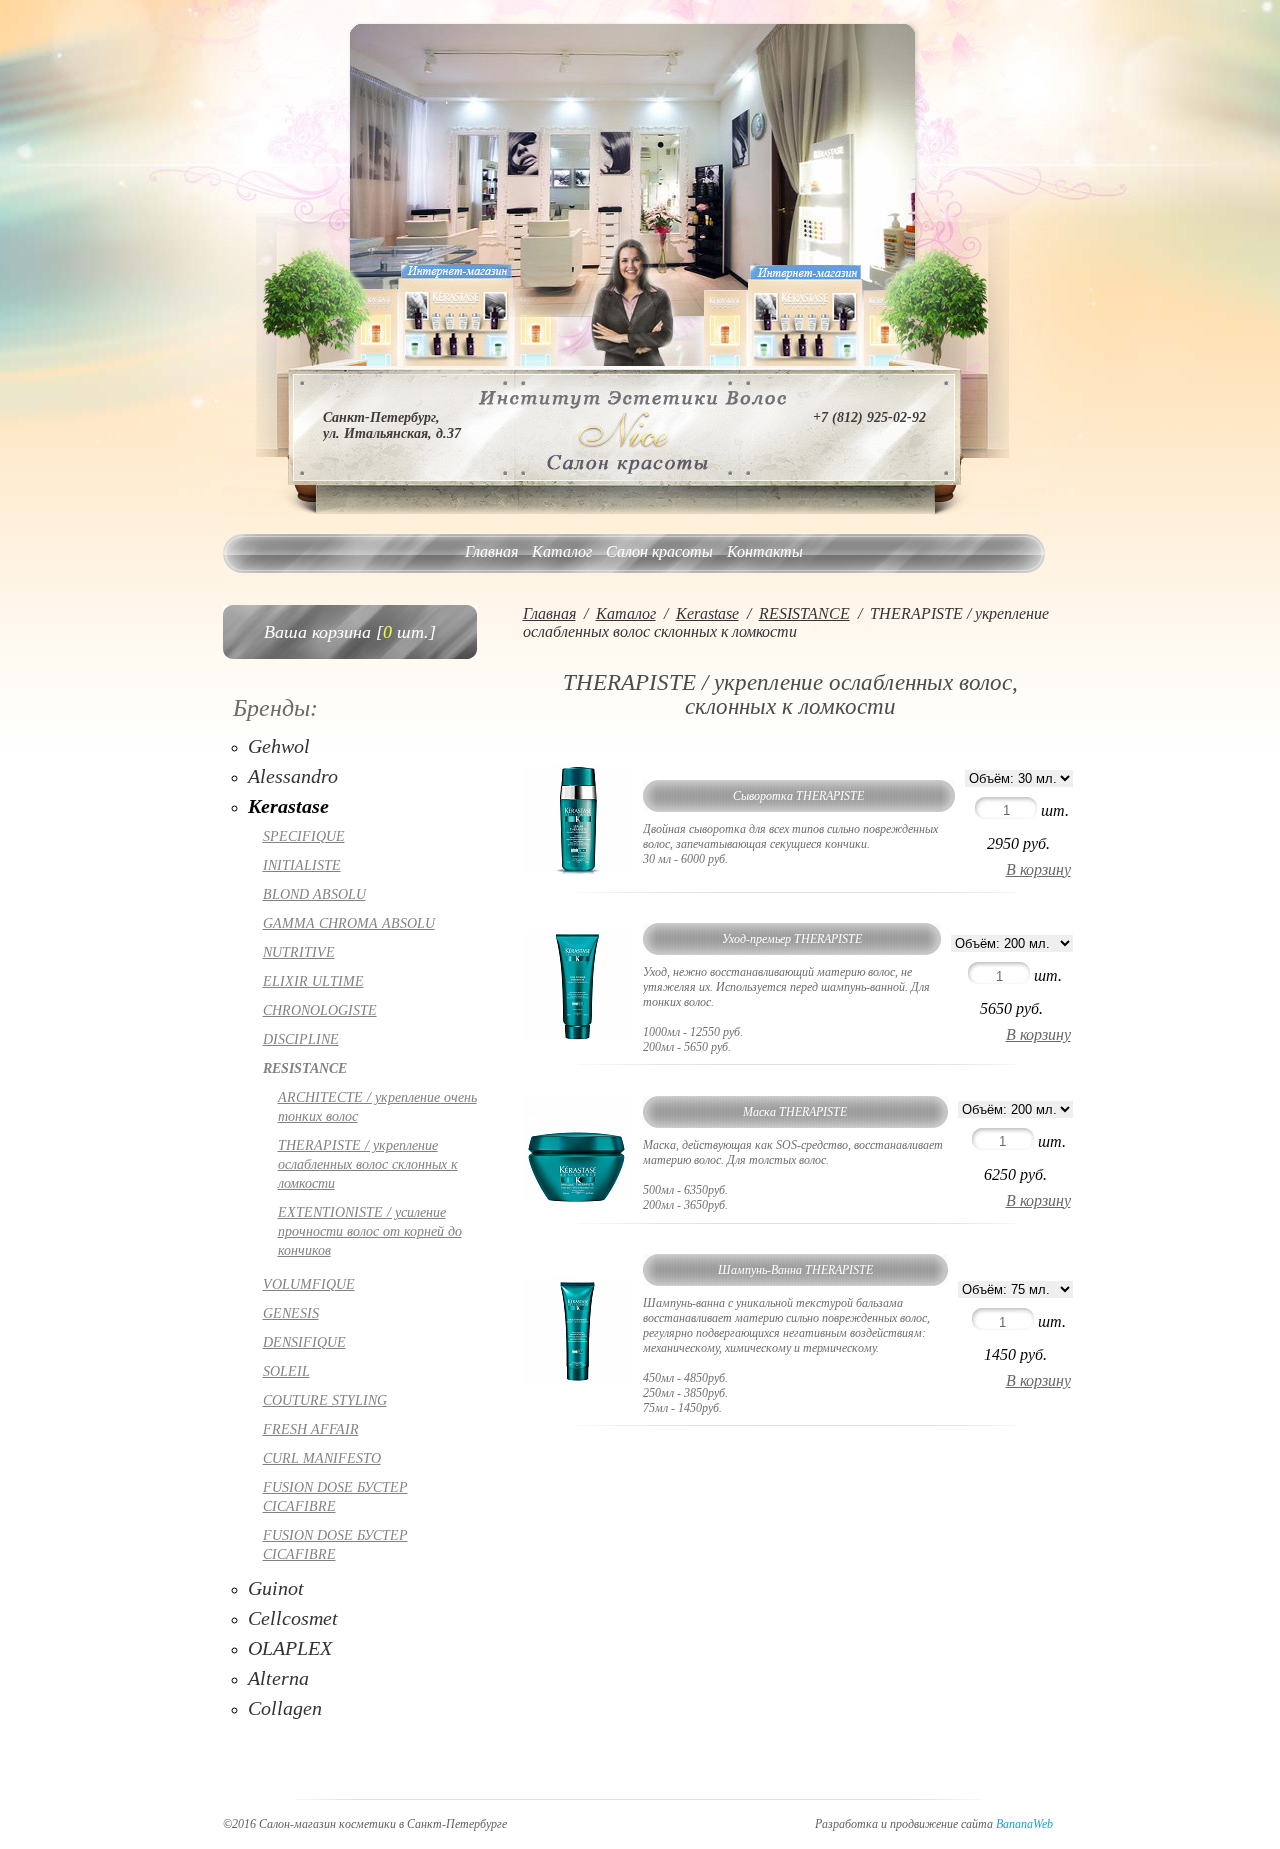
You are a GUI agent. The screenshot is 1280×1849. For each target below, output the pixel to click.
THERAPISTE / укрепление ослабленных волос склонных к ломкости (368, 1164)
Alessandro (293, 776)
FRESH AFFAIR (311, 1429)
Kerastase (288, 806)
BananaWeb (1024, 1824)
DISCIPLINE (301, 1039)
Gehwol (279, 746)
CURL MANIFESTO (322, 1458)
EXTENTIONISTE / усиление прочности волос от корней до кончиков (370, 1231)
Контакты (765, 551)
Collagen (285, 1708)
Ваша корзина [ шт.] (350, 632)
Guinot (276, 1588)
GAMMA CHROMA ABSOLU (349, 923)
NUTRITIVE (299, 952)
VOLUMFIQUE (309, 1284)
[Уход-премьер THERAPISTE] (578, 1034)
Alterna (278, 1678)
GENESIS (291, 1313)
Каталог (562, 551)
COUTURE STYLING (325, 1400)
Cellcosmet (293, 1618)
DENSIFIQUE (304, 1342)
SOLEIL (286, 1371)
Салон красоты (659, 551)
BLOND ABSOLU (314, 894)
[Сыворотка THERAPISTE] (578, 868)
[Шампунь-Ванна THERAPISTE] (578, 1380)
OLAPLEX (290, 1648)
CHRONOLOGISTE (320, 1010)
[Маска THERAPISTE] (578, 1199)
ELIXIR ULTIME (313, 981)
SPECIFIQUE (304, 836)
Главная (491, 551)
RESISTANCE (305, 1068)
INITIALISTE (302, 865)
